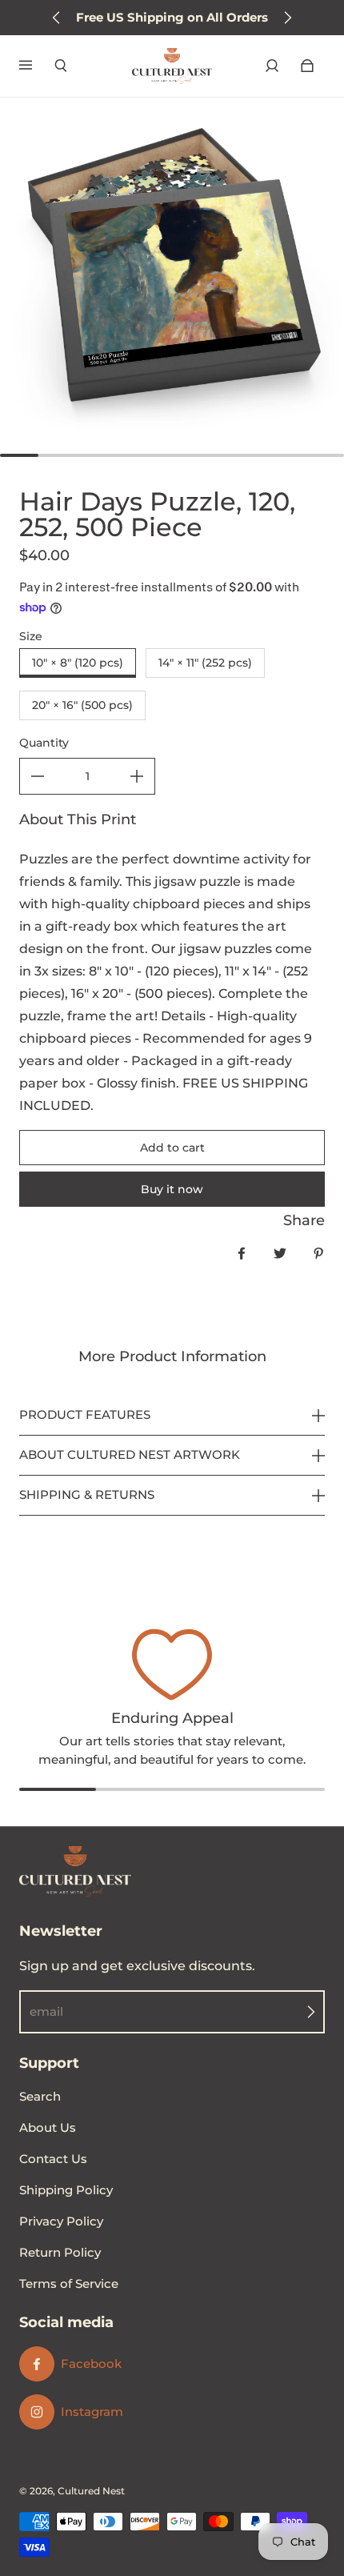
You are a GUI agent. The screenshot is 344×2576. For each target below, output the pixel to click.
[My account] (272, 66)
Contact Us (53, 2159)
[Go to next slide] (287, 18)
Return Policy (60, 2252)
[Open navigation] (37, 66)
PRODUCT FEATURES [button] (85, 1415)
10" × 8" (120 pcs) (78, 663)
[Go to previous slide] (57, 18)
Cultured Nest (91, 2491)
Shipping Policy (66, 2190)
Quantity (44, 743)
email (46, 2011)
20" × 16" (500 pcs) (82, 705)
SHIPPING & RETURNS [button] (87, 1494)
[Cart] (307, 66)
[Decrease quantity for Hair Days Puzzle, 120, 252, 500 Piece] (38, 776)
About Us (48, 2127)
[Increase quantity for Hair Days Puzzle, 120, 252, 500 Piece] (137, 776)
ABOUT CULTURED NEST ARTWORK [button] (130, 1454)
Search (40, 2096)
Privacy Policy (61, 2221)
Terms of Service (69, 2284)
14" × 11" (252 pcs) (205, 663)
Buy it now (172, 1189)
